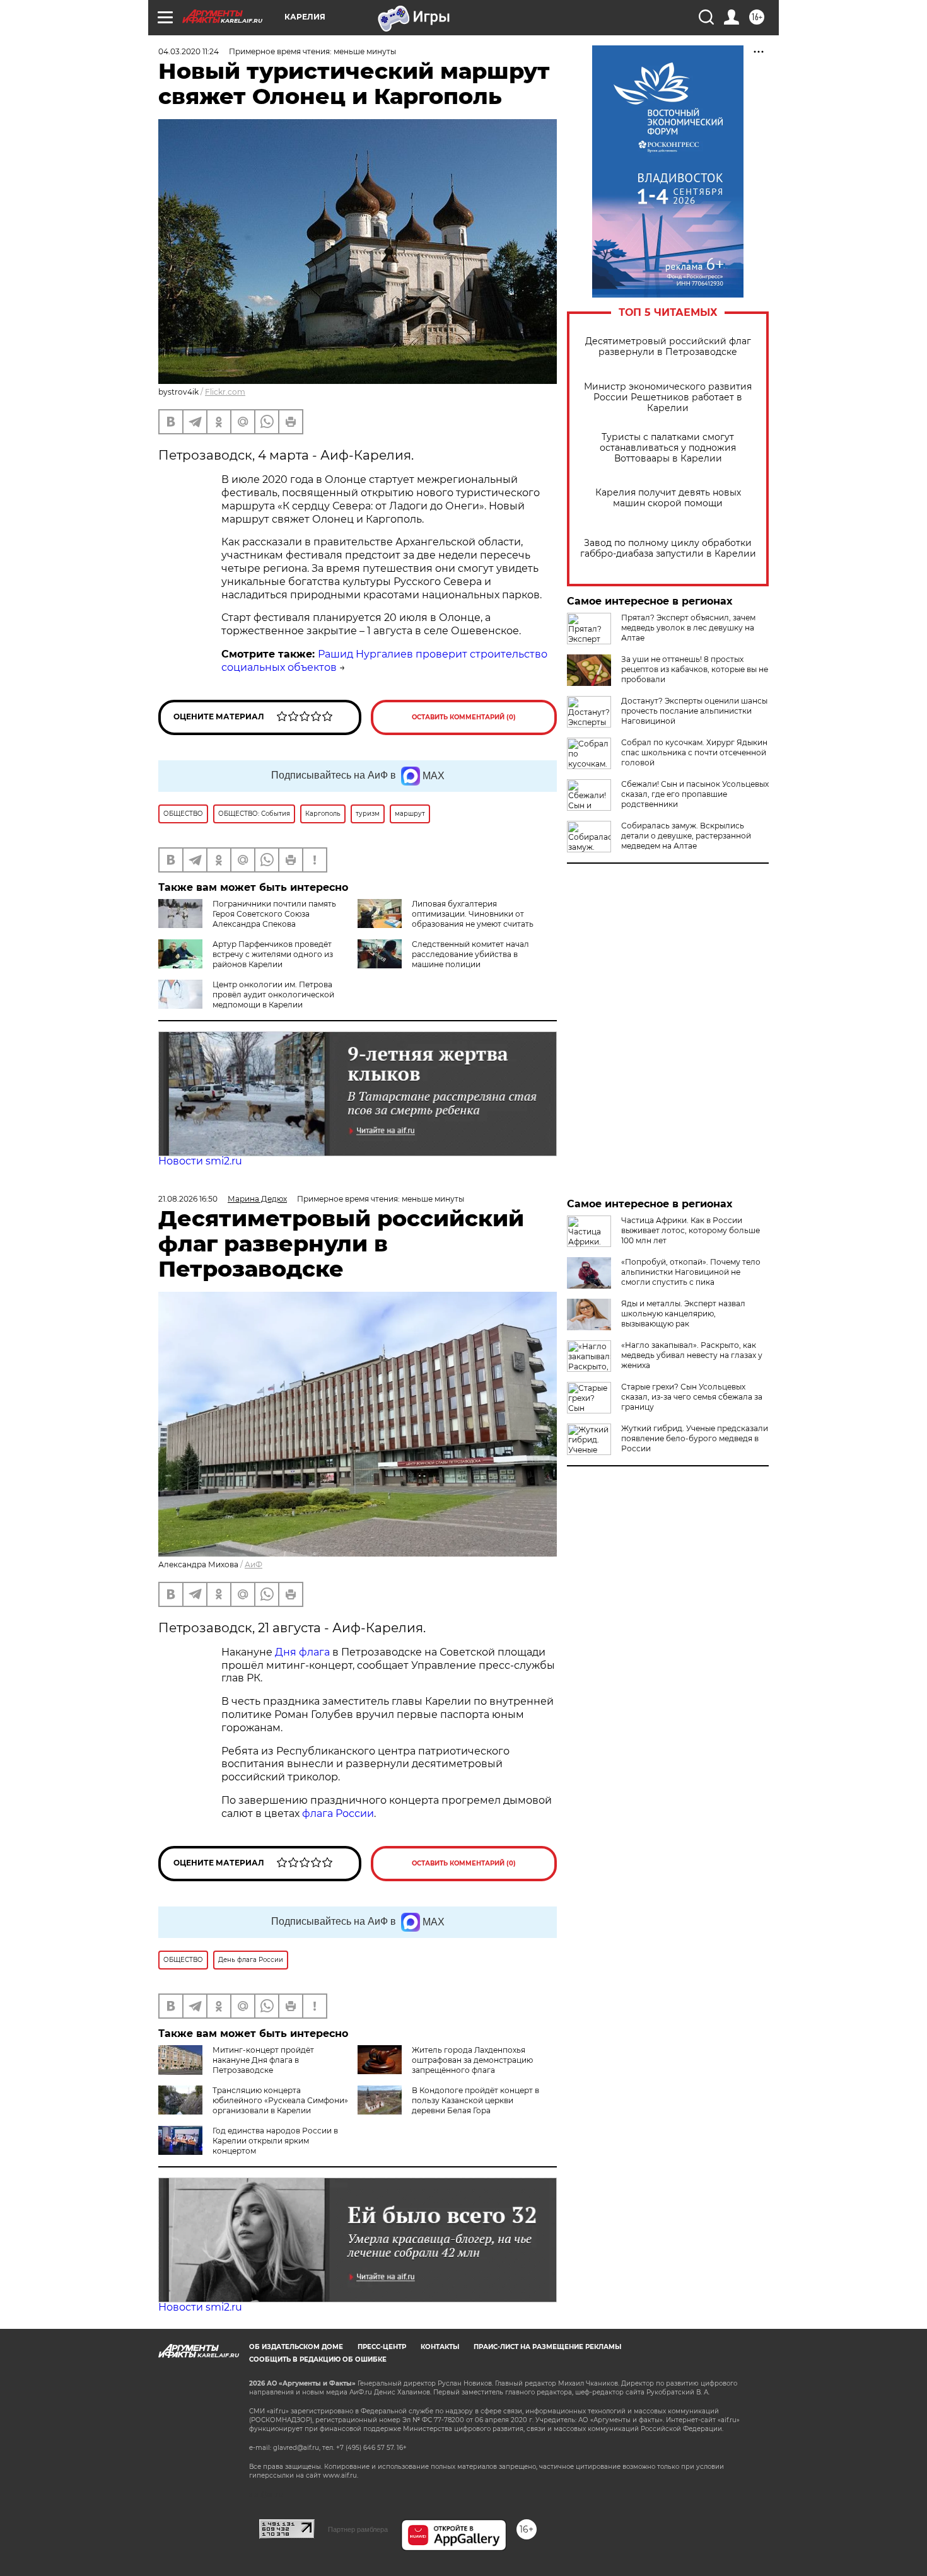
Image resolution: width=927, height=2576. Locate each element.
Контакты (440, 2347)
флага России (337, 1813)
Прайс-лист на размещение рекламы (547, 2347)
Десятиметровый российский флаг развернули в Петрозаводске (668, 347)
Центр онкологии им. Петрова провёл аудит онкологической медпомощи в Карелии (273, 995)
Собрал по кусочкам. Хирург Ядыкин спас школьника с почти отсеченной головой (694, 752)
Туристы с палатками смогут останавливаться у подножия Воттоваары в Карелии (668, 448)
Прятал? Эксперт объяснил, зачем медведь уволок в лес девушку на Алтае (688, 628)
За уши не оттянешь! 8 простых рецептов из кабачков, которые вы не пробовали (695, 669)
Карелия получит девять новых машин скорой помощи (668, 498)
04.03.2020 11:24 (189, 51)
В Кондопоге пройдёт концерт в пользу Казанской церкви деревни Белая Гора (475, 2100)
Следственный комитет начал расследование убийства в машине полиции (470, 954)
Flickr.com (225, 392)
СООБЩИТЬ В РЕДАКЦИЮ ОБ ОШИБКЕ (318, 2359)
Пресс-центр (382, 2347)
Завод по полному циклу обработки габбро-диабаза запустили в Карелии (668, 548)
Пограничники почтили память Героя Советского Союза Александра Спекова (274, 914)
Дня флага (302, 1652)
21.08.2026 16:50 (188, 1199)
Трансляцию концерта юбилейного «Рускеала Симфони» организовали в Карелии (280, 2100)
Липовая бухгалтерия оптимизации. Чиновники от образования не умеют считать (473, 914)
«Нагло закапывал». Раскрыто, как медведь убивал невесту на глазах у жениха (692, 1355)
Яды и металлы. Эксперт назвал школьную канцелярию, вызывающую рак (683, 1314)
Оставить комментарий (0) (464, 717)
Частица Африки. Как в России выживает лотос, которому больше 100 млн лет (691, 1230)
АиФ (254, 1564)
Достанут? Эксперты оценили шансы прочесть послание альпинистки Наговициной (694, 711)
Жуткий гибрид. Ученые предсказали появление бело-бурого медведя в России (695, 1438)
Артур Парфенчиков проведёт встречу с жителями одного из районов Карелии (273, 954)
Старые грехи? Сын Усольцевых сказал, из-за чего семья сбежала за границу (692, 1397)
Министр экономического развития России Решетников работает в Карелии (668, 397)
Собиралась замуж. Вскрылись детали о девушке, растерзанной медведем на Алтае (686, 836)
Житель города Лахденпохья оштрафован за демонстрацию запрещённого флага (472, 2060)
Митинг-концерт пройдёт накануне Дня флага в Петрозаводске (263, 2060)
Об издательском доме (296, 2347)
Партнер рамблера (358, 2529)
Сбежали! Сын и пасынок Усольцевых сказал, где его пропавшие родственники (695, 794)
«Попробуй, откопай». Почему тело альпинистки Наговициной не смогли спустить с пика (691, 1272)
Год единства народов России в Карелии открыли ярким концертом (275, 2141)
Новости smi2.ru (200, 1161)
